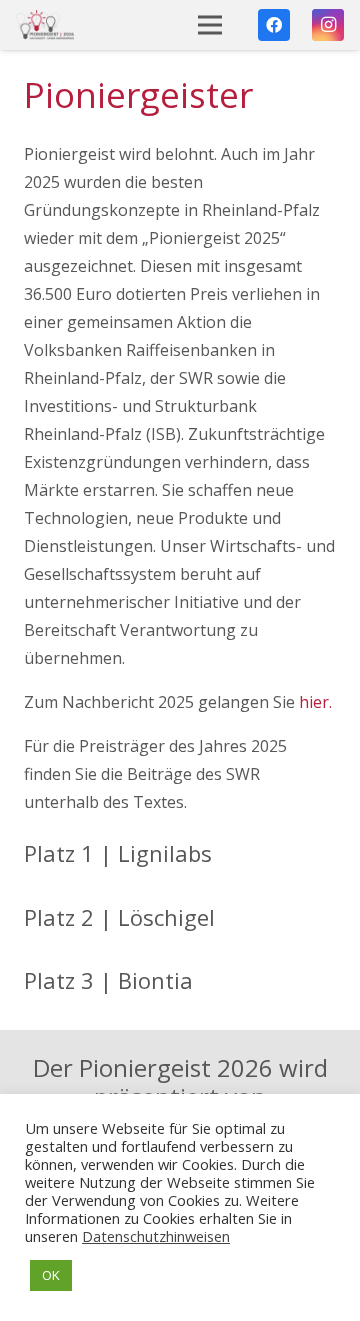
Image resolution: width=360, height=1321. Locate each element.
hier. (315, 702)
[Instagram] (328, 25)
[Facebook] (274, 25)
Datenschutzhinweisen (156, 1236)
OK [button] (51, 1275)
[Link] (45, 25)
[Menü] (211, 25)
